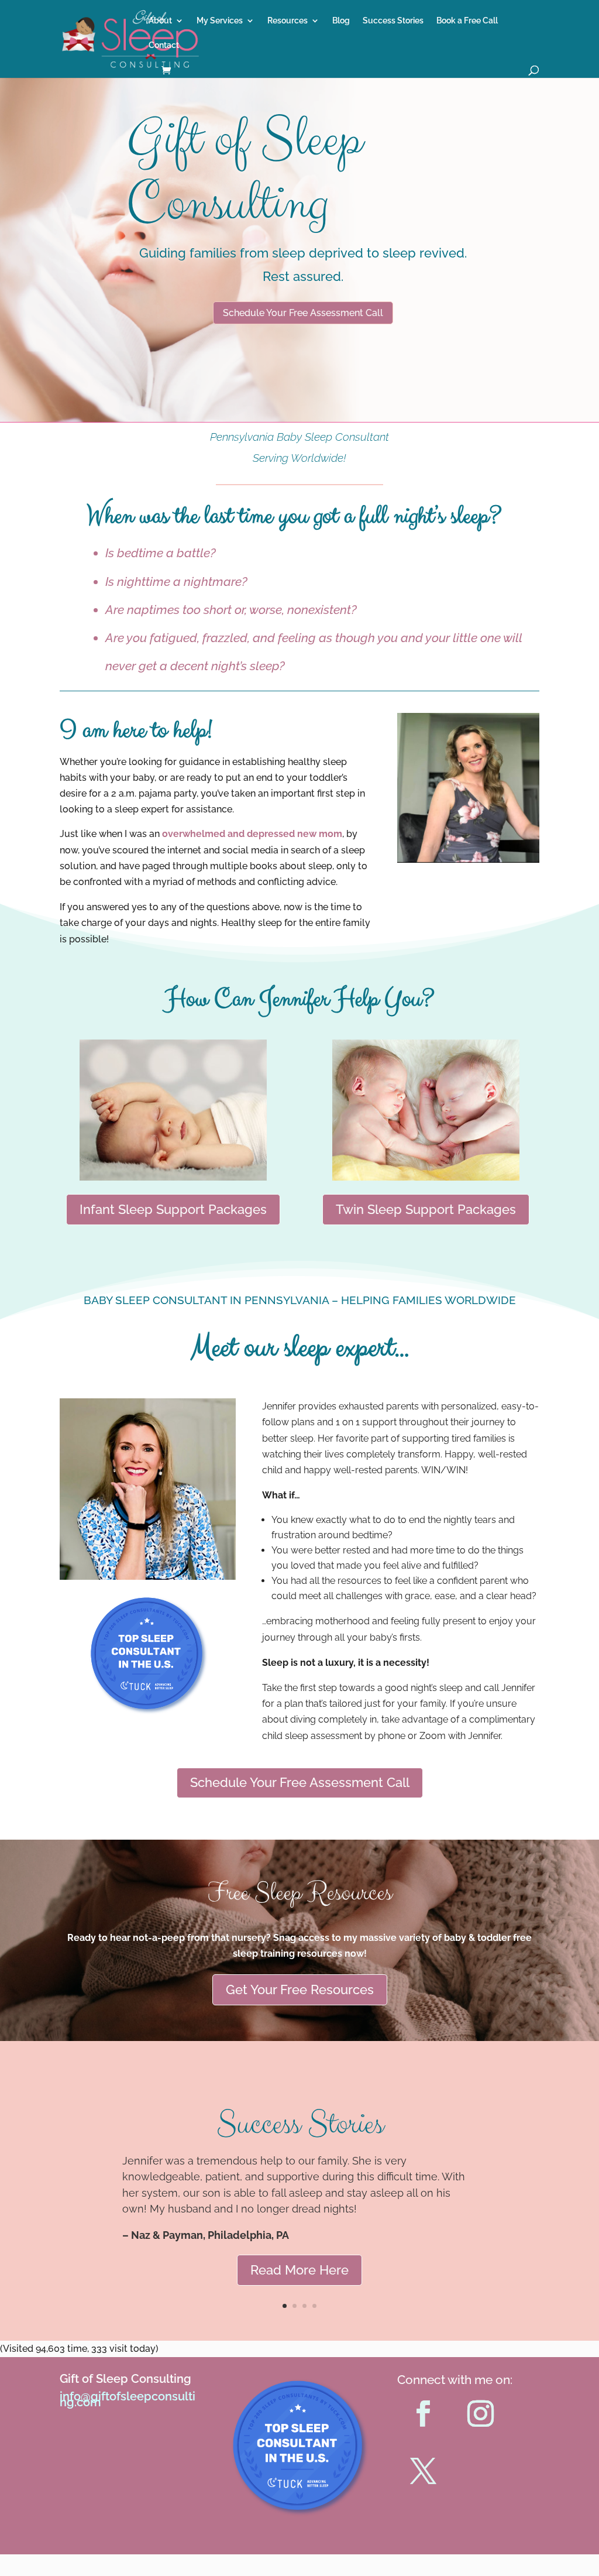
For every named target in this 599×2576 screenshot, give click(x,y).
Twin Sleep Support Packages (426, 1209)
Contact (164, 45)
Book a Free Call (467, 21)
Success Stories (393, 21)
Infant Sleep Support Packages (173, 1209)
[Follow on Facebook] (424, 2414)
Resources (288, 21)
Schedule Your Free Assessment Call (303, 313)
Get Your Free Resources (300, 1990)
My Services (220, 21)
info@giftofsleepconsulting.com (128, 2399)
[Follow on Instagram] (481, 2414)
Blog (341, 21)
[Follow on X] (424, 2471)
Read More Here (299, 2270)
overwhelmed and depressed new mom (252, 834)
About (160, 21)
